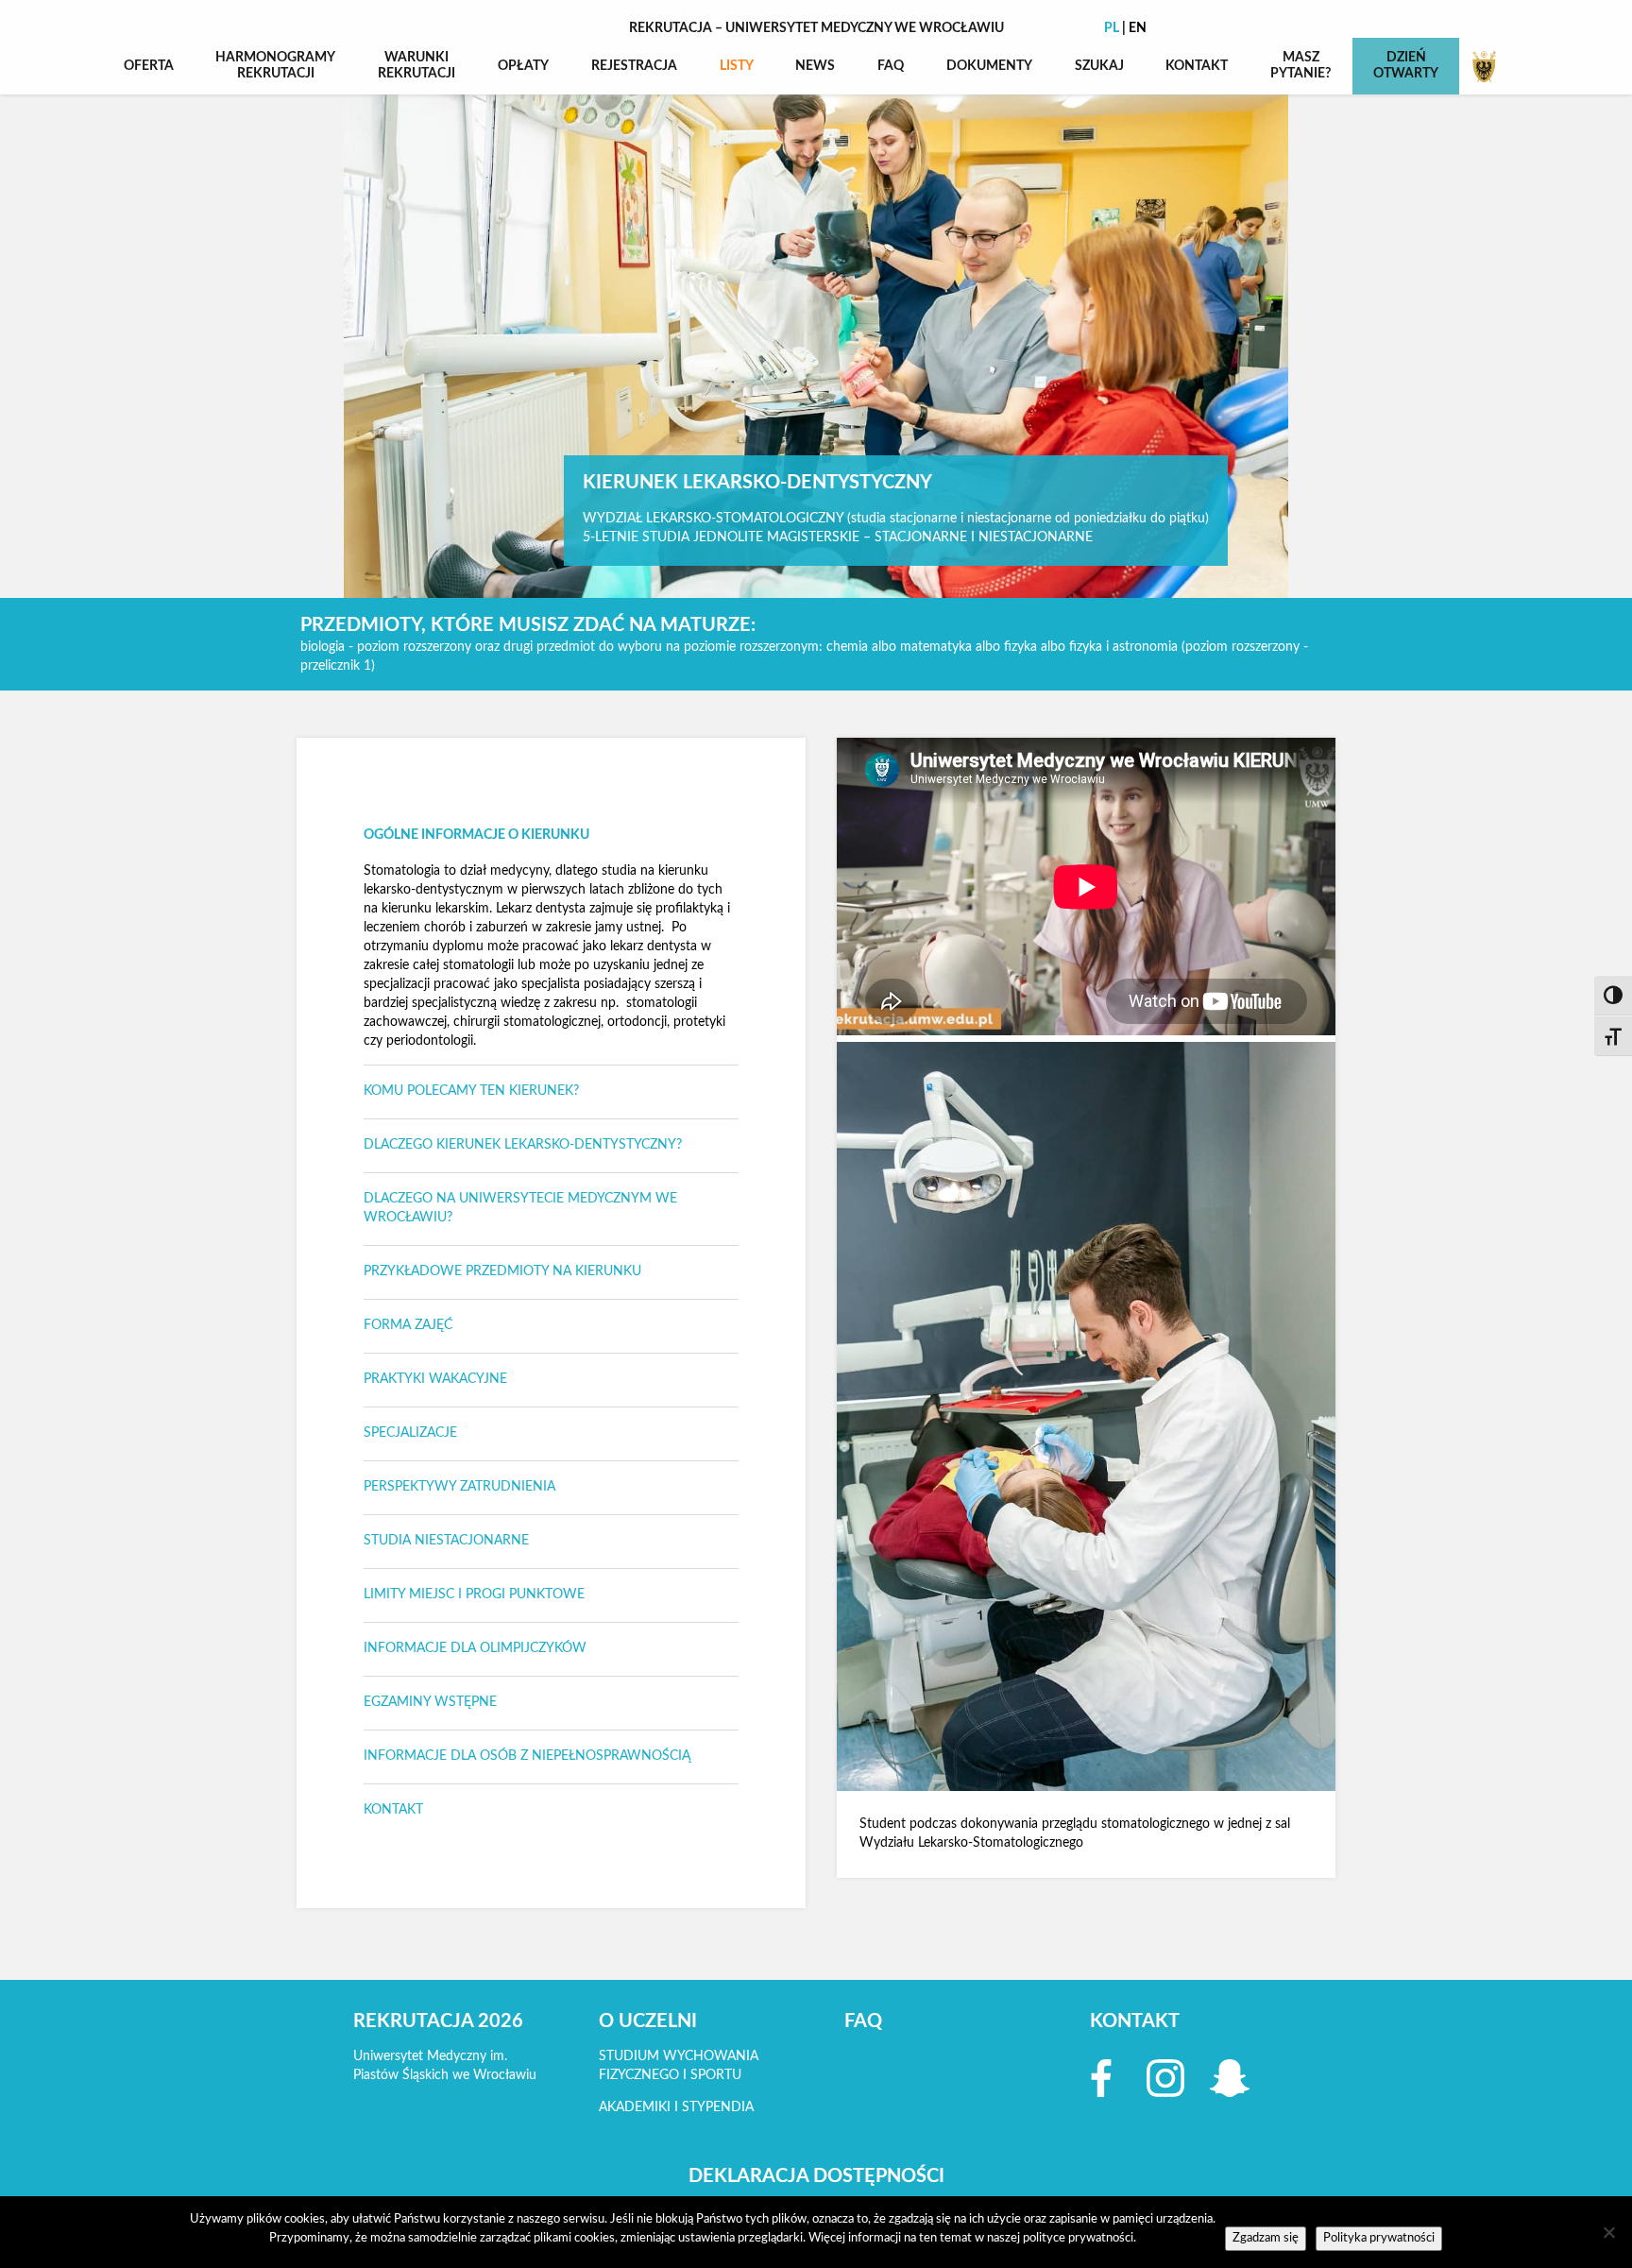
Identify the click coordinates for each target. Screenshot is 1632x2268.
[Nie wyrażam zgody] (1608, 2232)
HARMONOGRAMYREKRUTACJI (275, 66)
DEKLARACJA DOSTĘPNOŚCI (816, 2176)
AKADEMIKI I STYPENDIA (676, 2107)
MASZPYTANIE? (1300, 66)
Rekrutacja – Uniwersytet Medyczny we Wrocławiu (816, 28)
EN (1138, 28)
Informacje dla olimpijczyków (475, 1648)
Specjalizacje (410, 1433)
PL (1112, 28)
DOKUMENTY (989, 66)
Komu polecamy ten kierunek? (471, 1091)
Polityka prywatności (1379, 2238)
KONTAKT (1197, 66)
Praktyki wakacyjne (435, 1379)
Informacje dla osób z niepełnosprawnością (527, 1756)
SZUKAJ (1099, 66)
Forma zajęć (408, 1325)
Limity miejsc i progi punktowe (474, 1594)
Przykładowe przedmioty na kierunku (502, 1271)
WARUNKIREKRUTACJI (416, 66)
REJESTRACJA (634, 66)
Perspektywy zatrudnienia (459, 1487)
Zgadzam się (1266, 2238)
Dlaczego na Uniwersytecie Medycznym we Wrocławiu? (520, 1208)
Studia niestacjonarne (446, 1541)
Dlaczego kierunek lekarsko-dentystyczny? (523, 1145)
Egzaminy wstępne (430, 1702)
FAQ (891, 66)
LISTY (737, 66)
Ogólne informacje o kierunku (476, 835)
